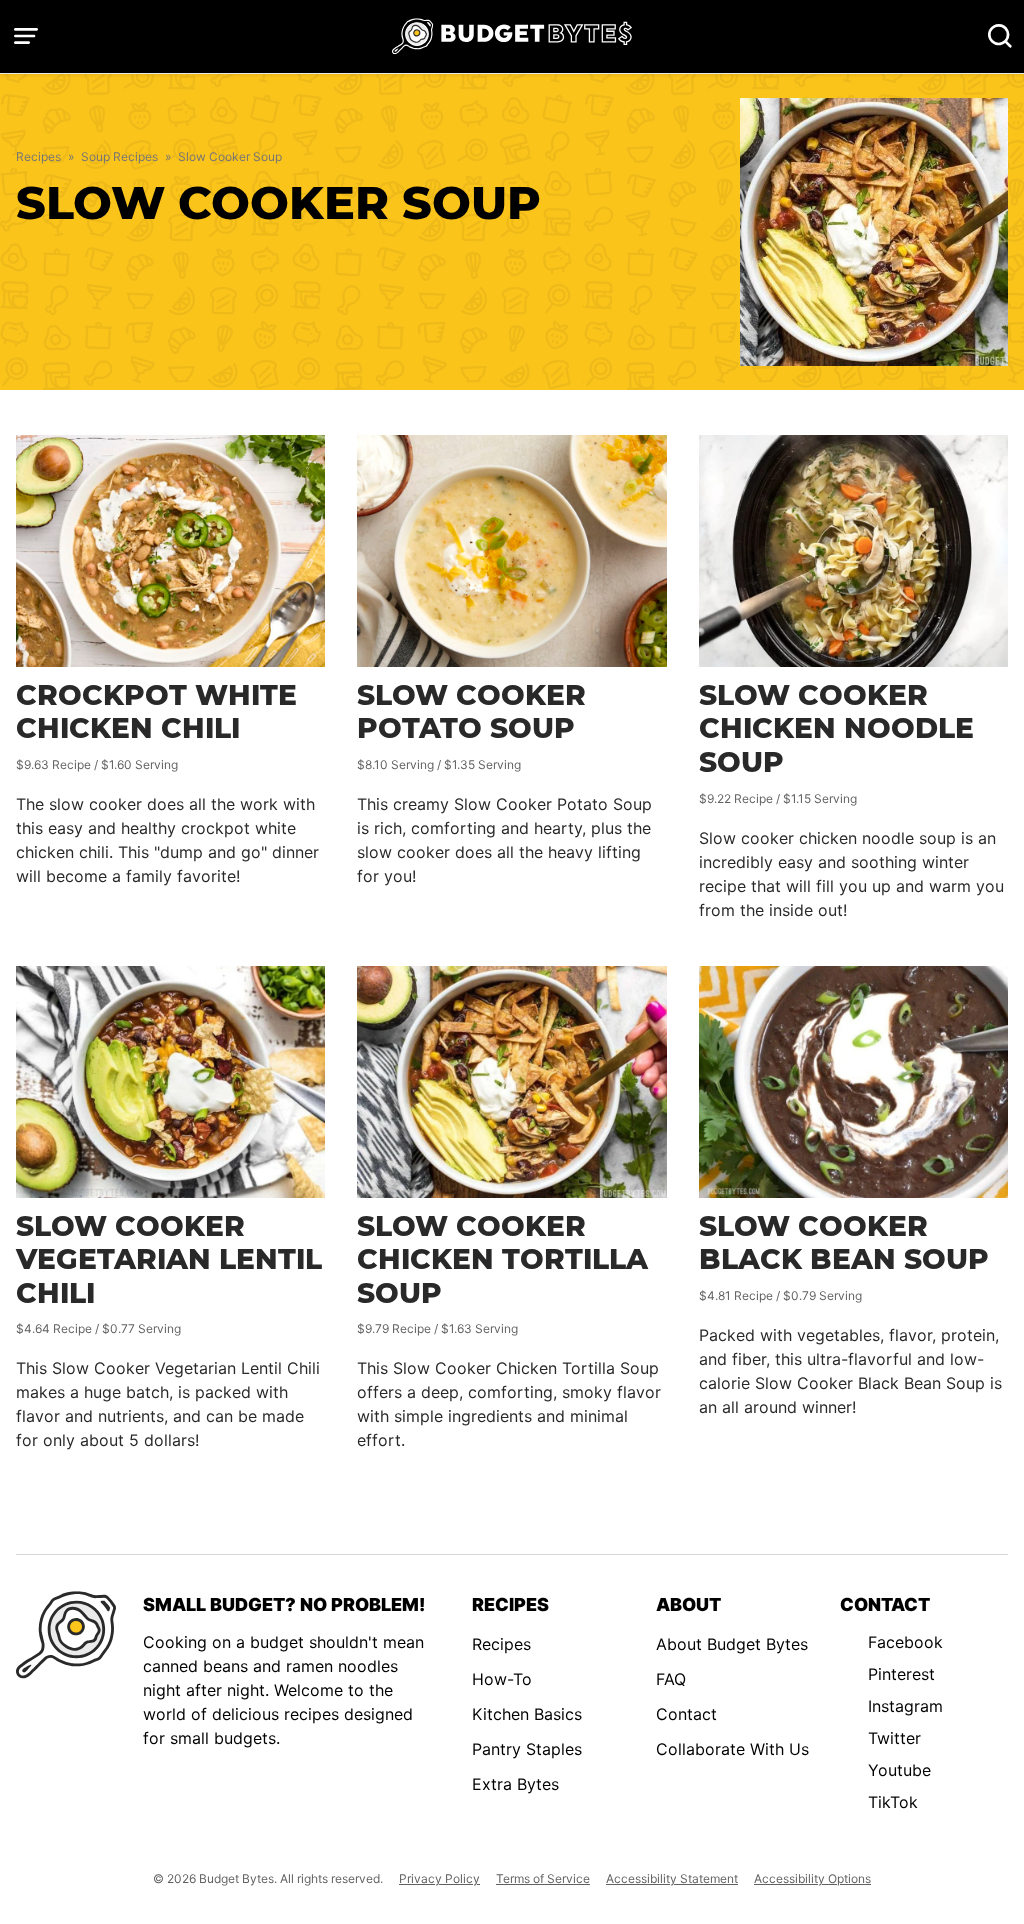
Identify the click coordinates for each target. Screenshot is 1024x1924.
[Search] (1000, 36)
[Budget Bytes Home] (512, 36)
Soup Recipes (119, 156)
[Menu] (26, 36)
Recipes (38, 156)
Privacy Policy (439, 1878)
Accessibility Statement (672, 1878)
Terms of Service (543, 1878)
